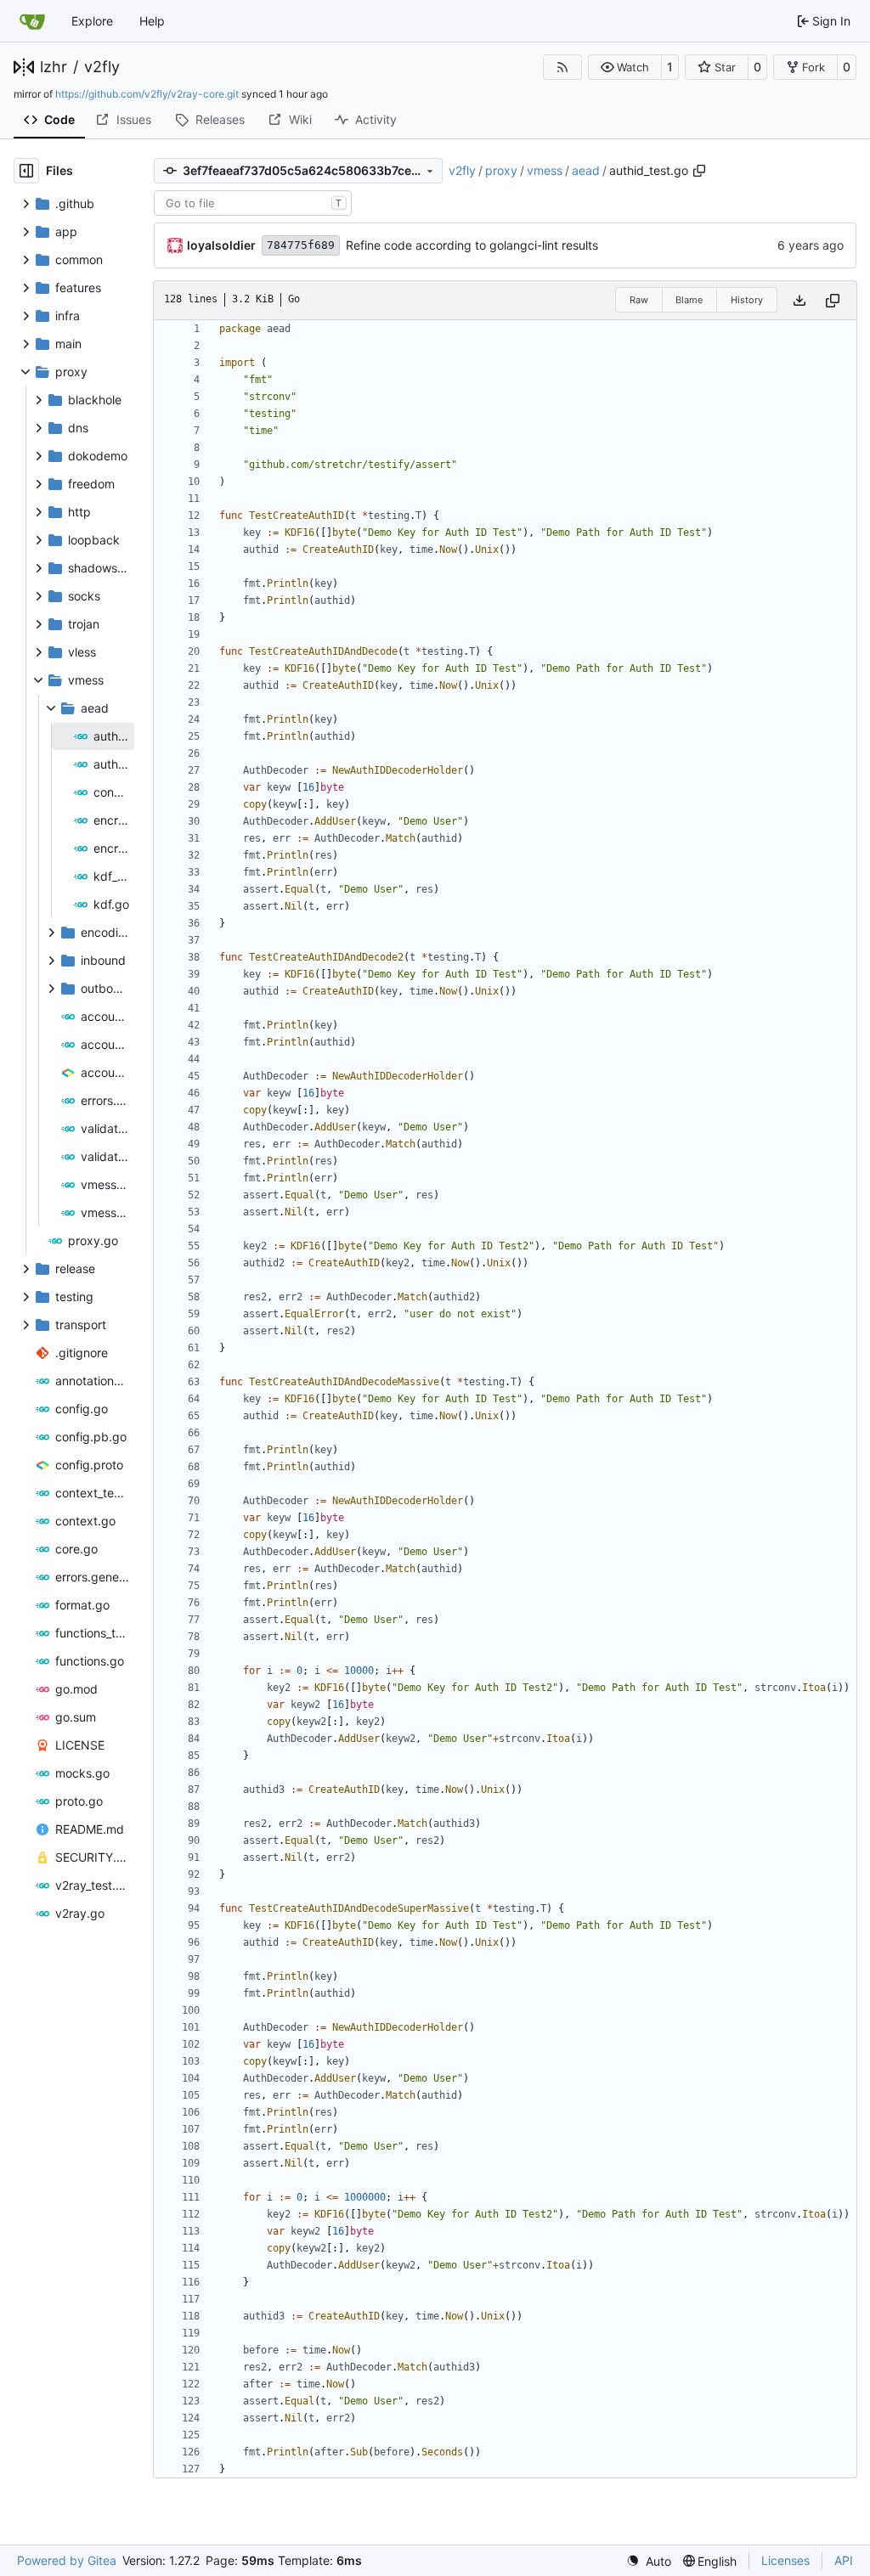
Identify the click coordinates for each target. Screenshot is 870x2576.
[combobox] (253, 203)
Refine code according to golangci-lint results (472, 245)
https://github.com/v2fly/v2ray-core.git (147, 94)
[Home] (32, 21)
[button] (625, 67)
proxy (501, 170)
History (747, 300)
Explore (92, 21)
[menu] (649, 2561)
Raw (639, 300)
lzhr (54, 67)
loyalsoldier (221, 245)
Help (152, 21)
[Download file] (799, 300)
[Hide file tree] (26, 171)
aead (586, 170)
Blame (689, 300)
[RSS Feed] (562, 67)
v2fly (102, 67)
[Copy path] (699, 171)
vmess (545, 170)
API (844, 2560)
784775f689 (301, 245)
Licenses (785, 2560)
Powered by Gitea (67, 2560)
